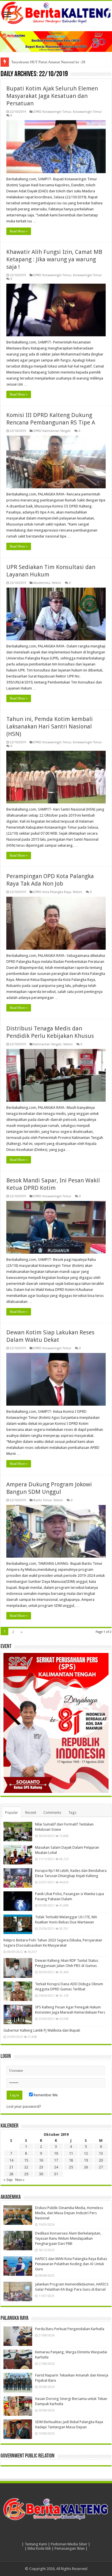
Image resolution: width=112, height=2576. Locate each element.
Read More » (19, 231)
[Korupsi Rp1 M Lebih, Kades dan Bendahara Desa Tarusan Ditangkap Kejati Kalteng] (18, 1878)
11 (71, 2153)
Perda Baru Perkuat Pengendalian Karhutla (70, 2329)
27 (101, 2167)
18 (71, 2160)
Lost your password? (24, 2106)
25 (71, 2167)
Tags (72, 1813)
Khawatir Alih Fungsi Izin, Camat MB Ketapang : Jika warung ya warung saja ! (54, 259)
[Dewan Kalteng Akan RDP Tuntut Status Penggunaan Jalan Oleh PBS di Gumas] (18, 1968)
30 (41, 2174)
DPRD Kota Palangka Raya (52, 892)
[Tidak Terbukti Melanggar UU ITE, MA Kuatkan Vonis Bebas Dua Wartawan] (18, 1924)
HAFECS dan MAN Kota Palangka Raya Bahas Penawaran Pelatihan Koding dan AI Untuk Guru (71, 2264)
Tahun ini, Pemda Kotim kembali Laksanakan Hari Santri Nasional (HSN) (50, 726)
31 (56, 2174)
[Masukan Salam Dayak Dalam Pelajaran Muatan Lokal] (18, 1855)
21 (11, 2167)
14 (11, 2160)
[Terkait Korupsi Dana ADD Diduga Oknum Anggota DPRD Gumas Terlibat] (18, 1991)
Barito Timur (43, 1500)
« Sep (8, 2180)
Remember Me (45, 2095)
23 (41, 2167)
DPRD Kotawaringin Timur (52, 112)
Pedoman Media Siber (69, 2544)
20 (101, 2160)
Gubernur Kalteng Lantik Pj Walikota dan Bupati (42, 2030)
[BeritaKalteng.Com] (56, 13)
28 (11, 2174)
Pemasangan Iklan (70, 2548)
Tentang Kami (36, 2544)
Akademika (42, 583)
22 (26, 2167)
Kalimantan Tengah (47, 1044)
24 (56, 2167)
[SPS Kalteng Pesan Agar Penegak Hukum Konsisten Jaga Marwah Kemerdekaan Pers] (18, 2014)
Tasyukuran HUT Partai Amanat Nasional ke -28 (48, 62)
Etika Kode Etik (39, 2548)
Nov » (20, 2180)
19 (86, 2160)
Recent (31, 1813)
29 (26, 2174)
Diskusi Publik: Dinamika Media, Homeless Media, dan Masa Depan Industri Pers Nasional (69, 2213)
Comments (52, 1813)
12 (86, 2153)
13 (101, 2153)
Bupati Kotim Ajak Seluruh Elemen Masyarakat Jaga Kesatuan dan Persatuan (52, 96)
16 (41, 2160)
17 (56, 2160)
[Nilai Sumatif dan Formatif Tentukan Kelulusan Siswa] (18, 1832)
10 (56, 2153)
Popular (12, 1813)
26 (86, 2167)
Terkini (56, 583)
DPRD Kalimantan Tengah (52, 431)
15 (26, 2160)
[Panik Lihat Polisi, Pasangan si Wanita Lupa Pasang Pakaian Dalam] (18, 1901)
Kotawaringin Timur (87, 112)
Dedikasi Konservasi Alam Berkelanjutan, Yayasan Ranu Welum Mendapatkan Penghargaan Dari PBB (68, 2238)
